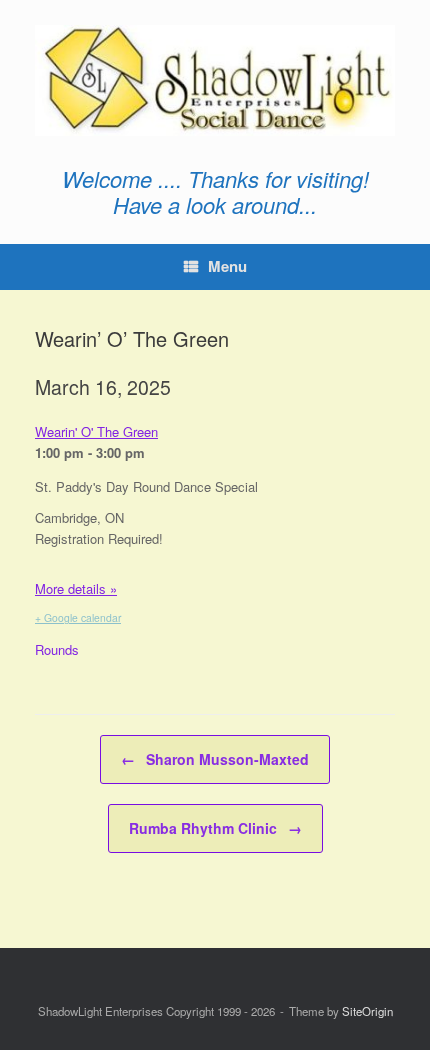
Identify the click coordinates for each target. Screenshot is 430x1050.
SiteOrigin (367, 1011)
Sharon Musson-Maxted (215, 759)
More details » (76, 588)
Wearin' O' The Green (96, 431)
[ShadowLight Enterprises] (215, 80)
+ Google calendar (78, 617)
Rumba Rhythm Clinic (215, 828)
